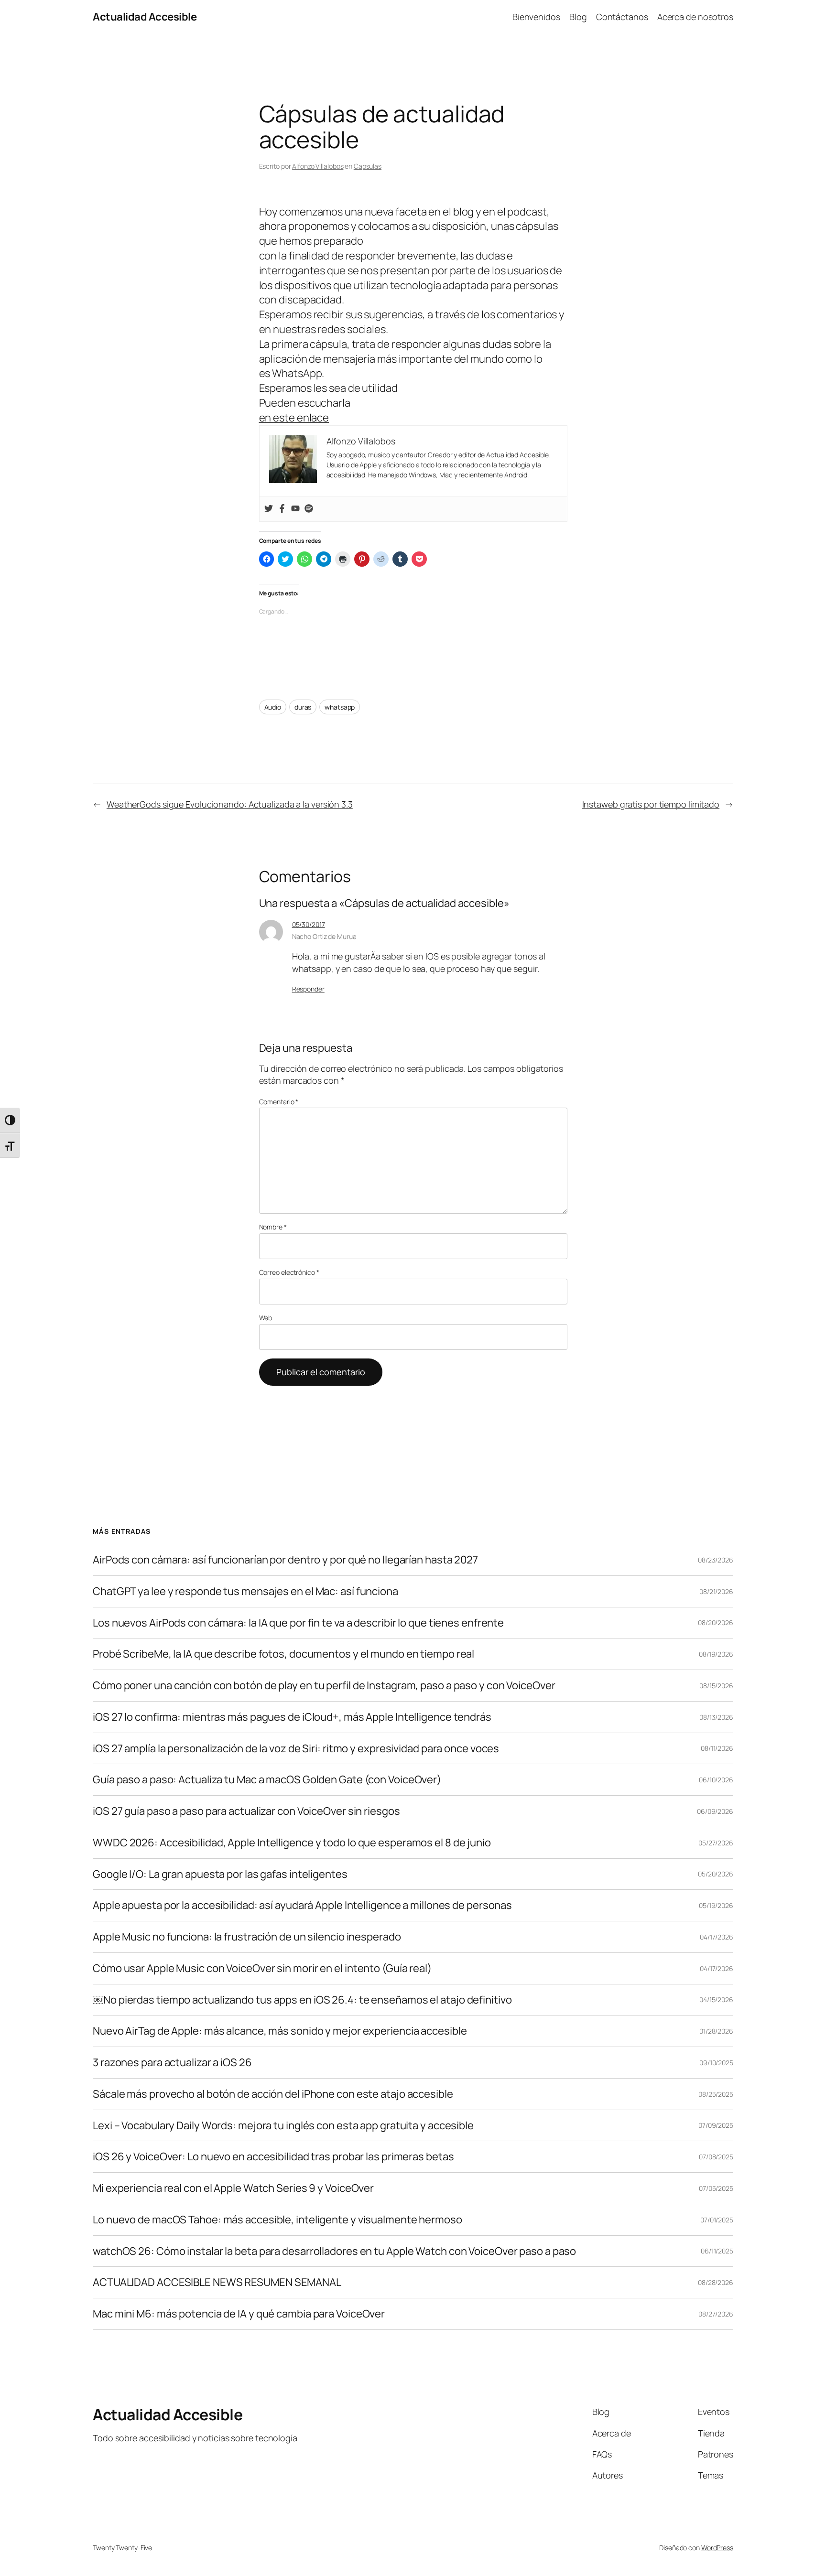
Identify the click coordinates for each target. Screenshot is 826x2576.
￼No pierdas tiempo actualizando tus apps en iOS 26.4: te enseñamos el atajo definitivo (302, 2000)
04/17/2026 (717, 1937)
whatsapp (340, 707)
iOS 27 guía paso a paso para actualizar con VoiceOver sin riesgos (246, 1811)
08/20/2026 (716, 1622)
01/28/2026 (716, 2031)
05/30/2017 (309, 924)
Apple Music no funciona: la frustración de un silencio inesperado (247, 1937)
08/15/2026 (716, 1686)
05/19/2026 (716, 1905)
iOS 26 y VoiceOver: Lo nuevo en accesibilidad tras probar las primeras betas (273, 2157)
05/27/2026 (716, 1843)
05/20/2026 (716, 1874)
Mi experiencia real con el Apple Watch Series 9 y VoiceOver (233, 2188)
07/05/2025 (716, 2188)
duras (303, 707)
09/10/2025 (716, 2063)
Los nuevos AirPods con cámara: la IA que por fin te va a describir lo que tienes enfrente (298, 1623)
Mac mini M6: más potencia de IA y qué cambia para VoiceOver (239, 2314)
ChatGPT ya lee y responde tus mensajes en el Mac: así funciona (245, 1591)
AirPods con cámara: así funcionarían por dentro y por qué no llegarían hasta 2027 (285, 1560)
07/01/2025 (717, 2220)
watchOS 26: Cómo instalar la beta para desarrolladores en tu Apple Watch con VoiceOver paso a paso (334, 2251)
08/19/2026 (716, 1654)
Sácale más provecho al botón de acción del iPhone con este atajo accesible (273, 2094)
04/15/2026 (716, 1999)
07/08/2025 (716, 2157)
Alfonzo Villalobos (318, 166)
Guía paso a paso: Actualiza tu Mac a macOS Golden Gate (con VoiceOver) (267, 1780)
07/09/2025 (716, 2125)
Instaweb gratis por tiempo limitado (651, 804)
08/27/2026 (716, 2314)
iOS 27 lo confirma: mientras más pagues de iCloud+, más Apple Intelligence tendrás (292, 1717)
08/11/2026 (717, 1748)
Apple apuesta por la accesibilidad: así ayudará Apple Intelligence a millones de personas (302, 1905)
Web (266, 1318)
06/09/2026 (715, 1811)
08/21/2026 (716, 1591)
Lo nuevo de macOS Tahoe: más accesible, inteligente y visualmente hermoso (277, 2220)
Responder (308, 989)
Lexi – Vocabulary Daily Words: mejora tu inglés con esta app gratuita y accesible (283, 2126)
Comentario (279, 1102)
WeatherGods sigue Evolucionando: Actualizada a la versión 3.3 (230, 804)
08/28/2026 (716, 2282)
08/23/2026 (716, 1560)
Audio (273, 707)
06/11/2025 (717, 2251)
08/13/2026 (716, 1717)
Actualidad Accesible (145, 17)
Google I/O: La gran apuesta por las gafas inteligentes (220, 1874)
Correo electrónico (289, 1272)
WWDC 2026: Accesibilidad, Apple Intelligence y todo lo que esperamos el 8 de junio (292, 1843)
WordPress (717, 2548)
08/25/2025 (716, 2094)
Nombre (273, 1227)
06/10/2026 (716, 1780)
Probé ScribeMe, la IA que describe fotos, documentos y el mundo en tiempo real (283, 1654)
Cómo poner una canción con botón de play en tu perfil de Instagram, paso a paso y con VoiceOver (324, 1686)
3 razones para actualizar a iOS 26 (172, 2063)
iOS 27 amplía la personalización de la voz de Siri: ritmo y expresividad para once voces (296, 1749)
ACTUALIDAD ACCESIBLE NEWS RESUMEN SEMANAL (217, 2282)
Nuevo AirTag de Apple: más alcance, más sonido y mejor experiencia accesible (280, 2031)
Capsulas (368, 166)
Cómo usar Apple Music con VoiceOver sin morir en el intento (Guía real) (262, 1968)
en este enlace (294, 418)
